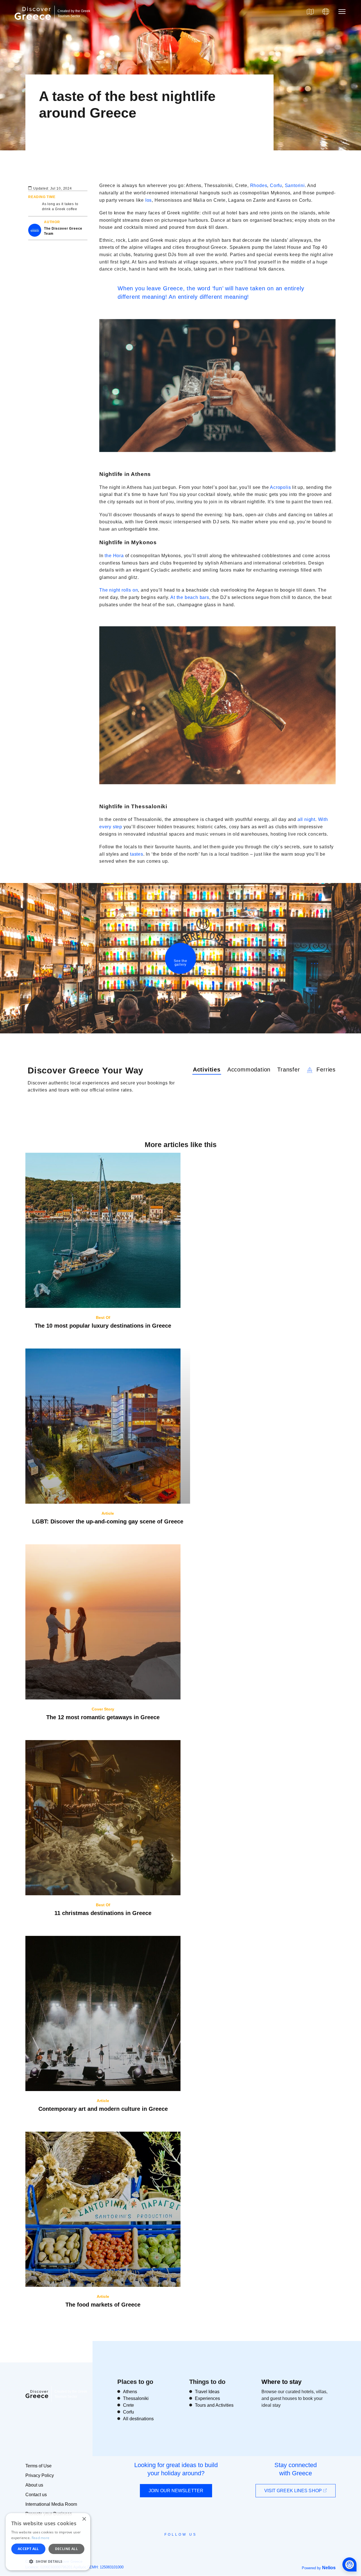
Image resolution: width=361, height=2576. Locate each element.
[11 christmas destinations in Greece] (103, 1818)
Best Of (103, 1317)
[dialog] (48, 2542)
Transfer (289, 1070)
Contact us (36, 2495)
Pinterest (197, 2547)
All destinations (138, 2419)
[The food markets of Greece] (103, 2209)
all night (306, 819)
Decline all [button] (66, 2549)
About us (34, 2485)
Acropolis (281, 487)
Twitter (176, 2545)
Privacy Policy (40, 2475)
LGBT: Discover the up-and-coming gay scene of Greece (108, 1521)
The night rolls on (119, 590)
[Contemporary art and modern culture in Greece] (103, 2013)
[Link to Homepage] (34, 23)
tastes (137, 854)
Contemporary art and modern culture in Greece (103, 2109)
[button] (48, 2561)
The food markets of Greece (103, 2305)
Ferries (325, 1070)
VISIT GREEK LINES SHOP (294, 2491)
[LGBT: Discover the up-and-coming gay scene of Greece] (108, 1426)
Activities (207, 1070)
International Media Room (51, 2504)
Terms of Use (38, 2466)
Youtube (187, 2547)
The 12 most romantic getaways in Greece (103, 1717)
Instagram (165, 2547)
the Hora (115, 556)
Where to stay (281, 2382)
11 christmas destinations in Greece (103, 1913)
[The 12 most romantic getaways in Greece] (103, 1622)
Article (108, 1513)
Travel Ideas (207, 2392)
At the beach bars (190, 597)
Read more (41, 2538)
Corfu (276, 185)
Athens (130, 2392)
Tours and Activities (214, 2405)
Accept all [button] (28, 2549)
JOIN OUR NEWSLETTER (176, 2491)
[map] (310, 12)
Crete (128, 2405)
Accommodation (249, 1070)
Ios (148, 200)
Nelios (329, 2568)
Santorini (295, 185)
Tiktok (206, 2545)
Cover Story (103, 1709)
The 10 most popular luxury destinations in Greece (103, 1326)
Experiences (207, 2398)
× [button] (84, 2519)
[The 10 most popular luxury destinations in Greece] (103, 1230)
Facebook (155, 2547)
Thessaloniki (136, 2398)
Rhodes (259, 185)
